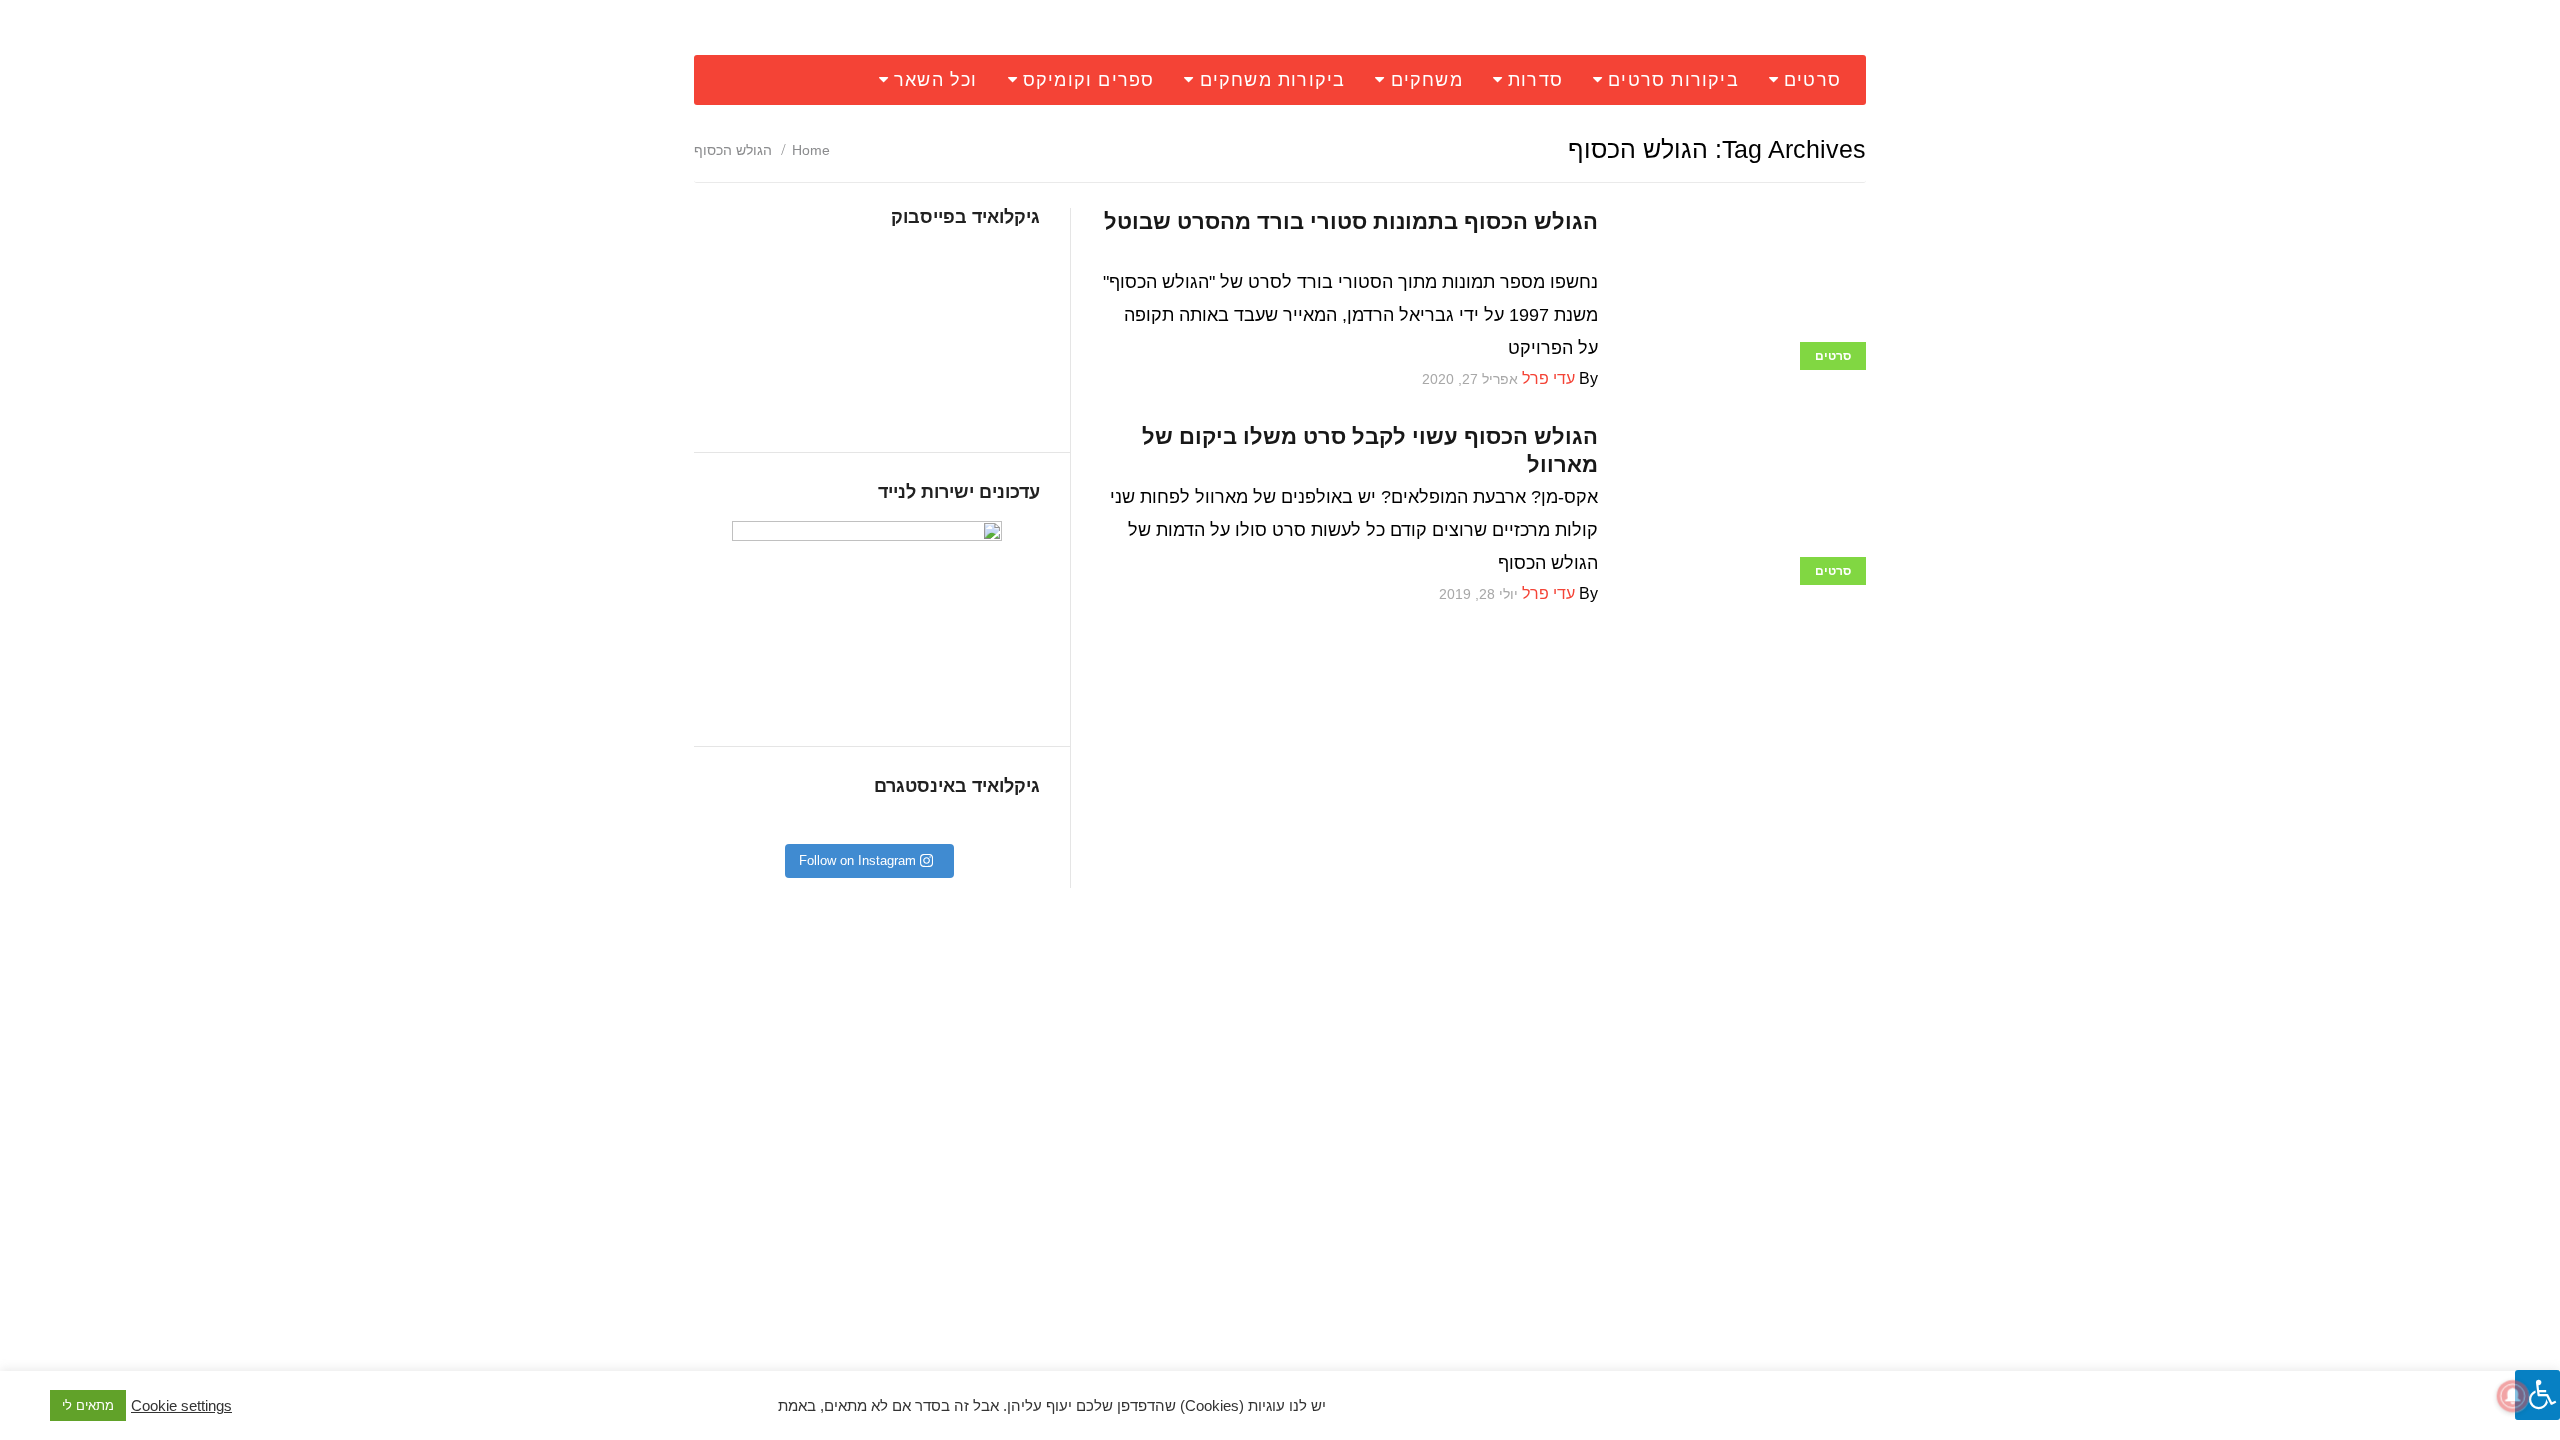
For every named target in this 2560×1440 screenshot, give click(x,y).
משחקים (1427, 80)
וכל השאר (936, 80)
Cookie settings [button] (181, 1406)
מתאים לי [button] (88, 1405)
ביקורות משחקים (1273, 80)
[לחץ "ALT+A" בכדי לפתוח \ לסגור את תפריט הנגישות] (2537, 1395)
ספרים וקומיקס (1089, 80)
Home (811, 150)
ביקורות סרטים (1673, 80)
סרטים (1812, 80)
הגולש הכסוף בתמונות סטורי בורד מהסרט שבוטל (1351, 221)
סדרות (1535, 80)
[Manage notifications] (2513, 1396)
